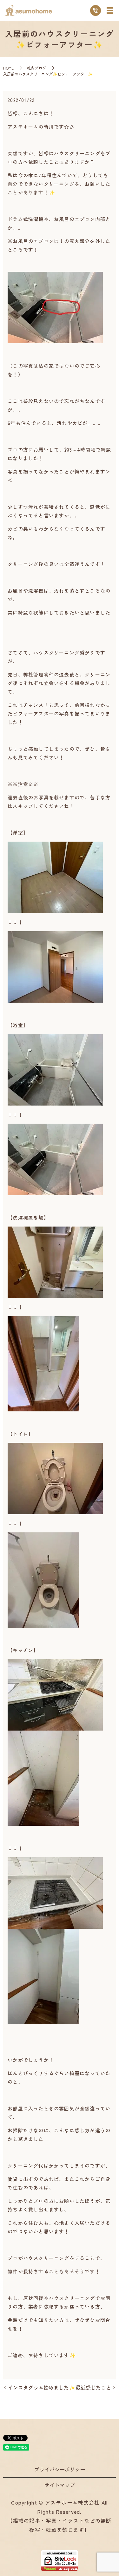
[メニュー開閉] (110, 10)
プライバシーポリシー (60, 2469)
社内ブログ (36, 68)
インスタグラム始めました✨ (42, 2387)
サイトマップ (60, 2485)
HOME (8, 68)
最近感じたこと (93, 2387)
